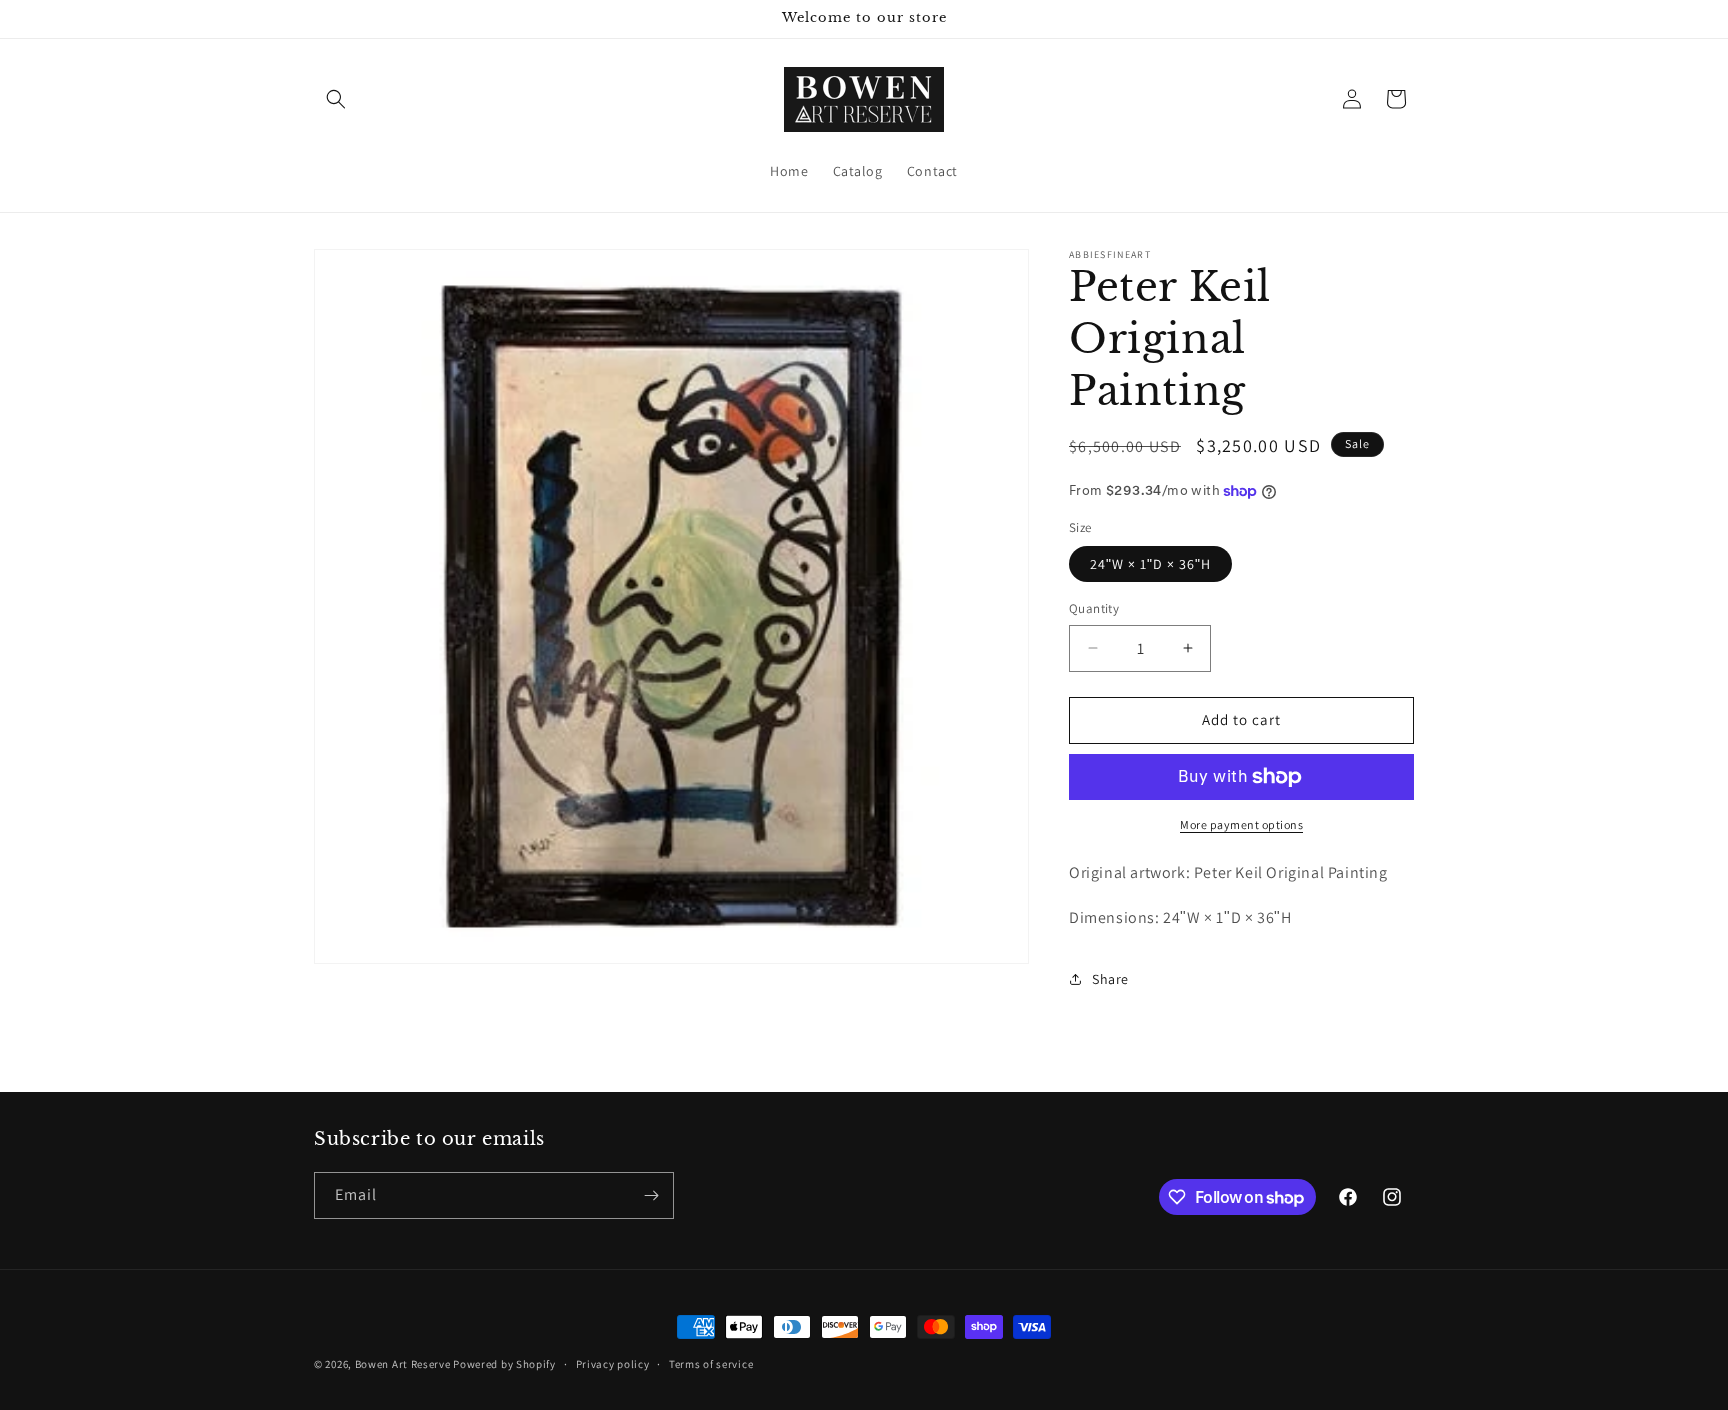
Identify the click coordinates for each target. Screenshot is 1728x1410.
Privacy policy (613, 1364)
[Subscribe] (651, 1195)
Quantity (1094, 608)
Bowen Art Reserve (403, 1364)
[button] (336, 99)
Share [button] (1110, 979)
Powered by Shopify (504, 1364)
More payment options (1241, 824)
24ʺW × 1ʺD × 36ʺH (1150, 564)
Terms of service (711, 1364)
